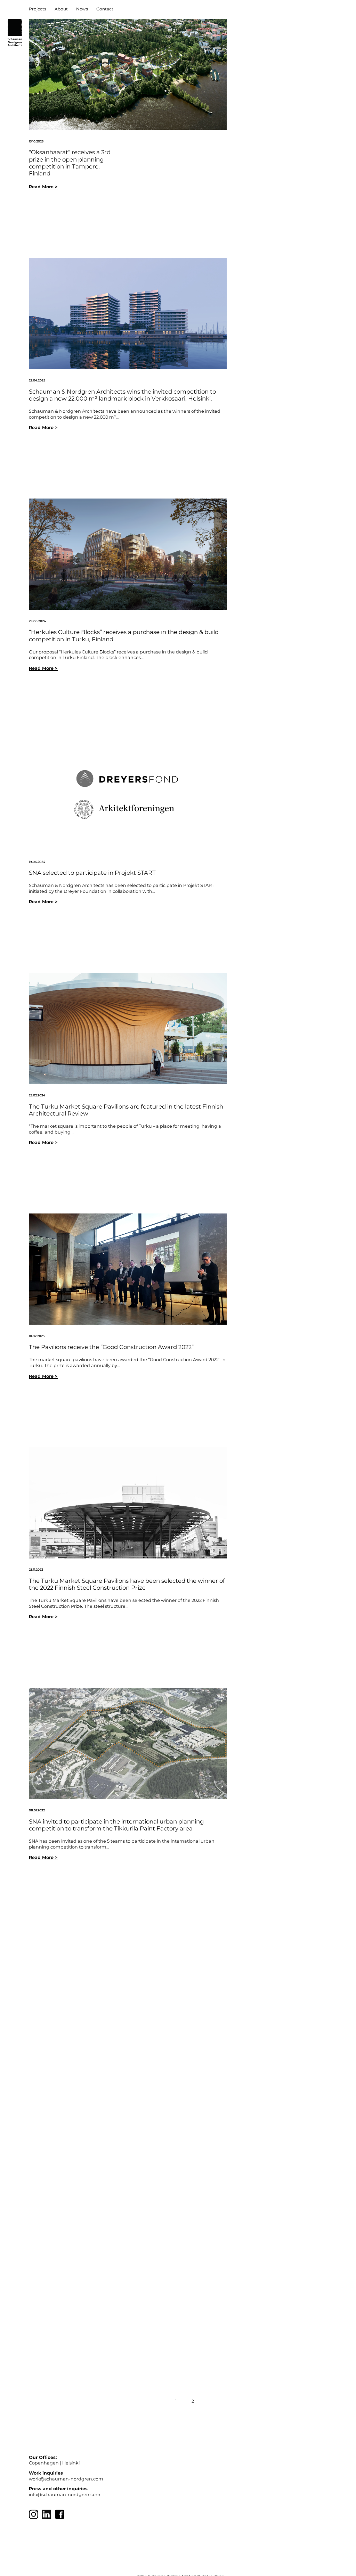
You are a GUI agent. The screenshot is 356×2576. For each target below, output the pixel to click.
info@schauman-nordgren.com (65, 2495)
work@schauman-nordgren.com (66, 2479)
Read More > (43, 187)
